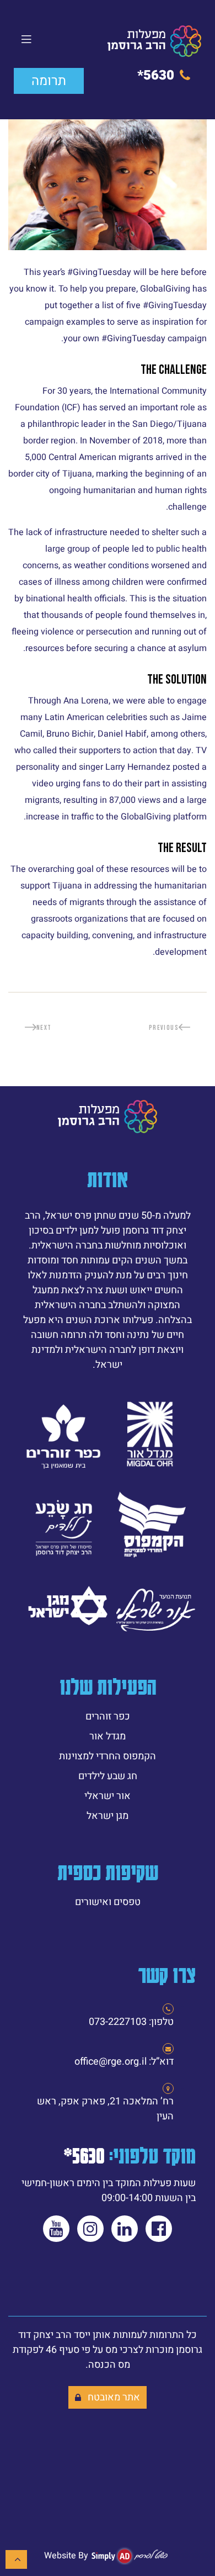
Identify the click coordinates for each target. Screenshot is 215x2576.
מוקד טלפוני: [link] (130, 2155)
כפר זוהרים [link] (108, 1717)
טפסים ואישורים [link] (108, 1902)
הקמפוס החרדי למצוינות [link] (108, 1756)
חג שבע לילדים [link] (108, 1776)
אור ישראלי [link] (108, 1796)
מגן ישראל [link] (108, 1816)
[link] (154, 41)
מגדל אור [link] (108, 1736)
